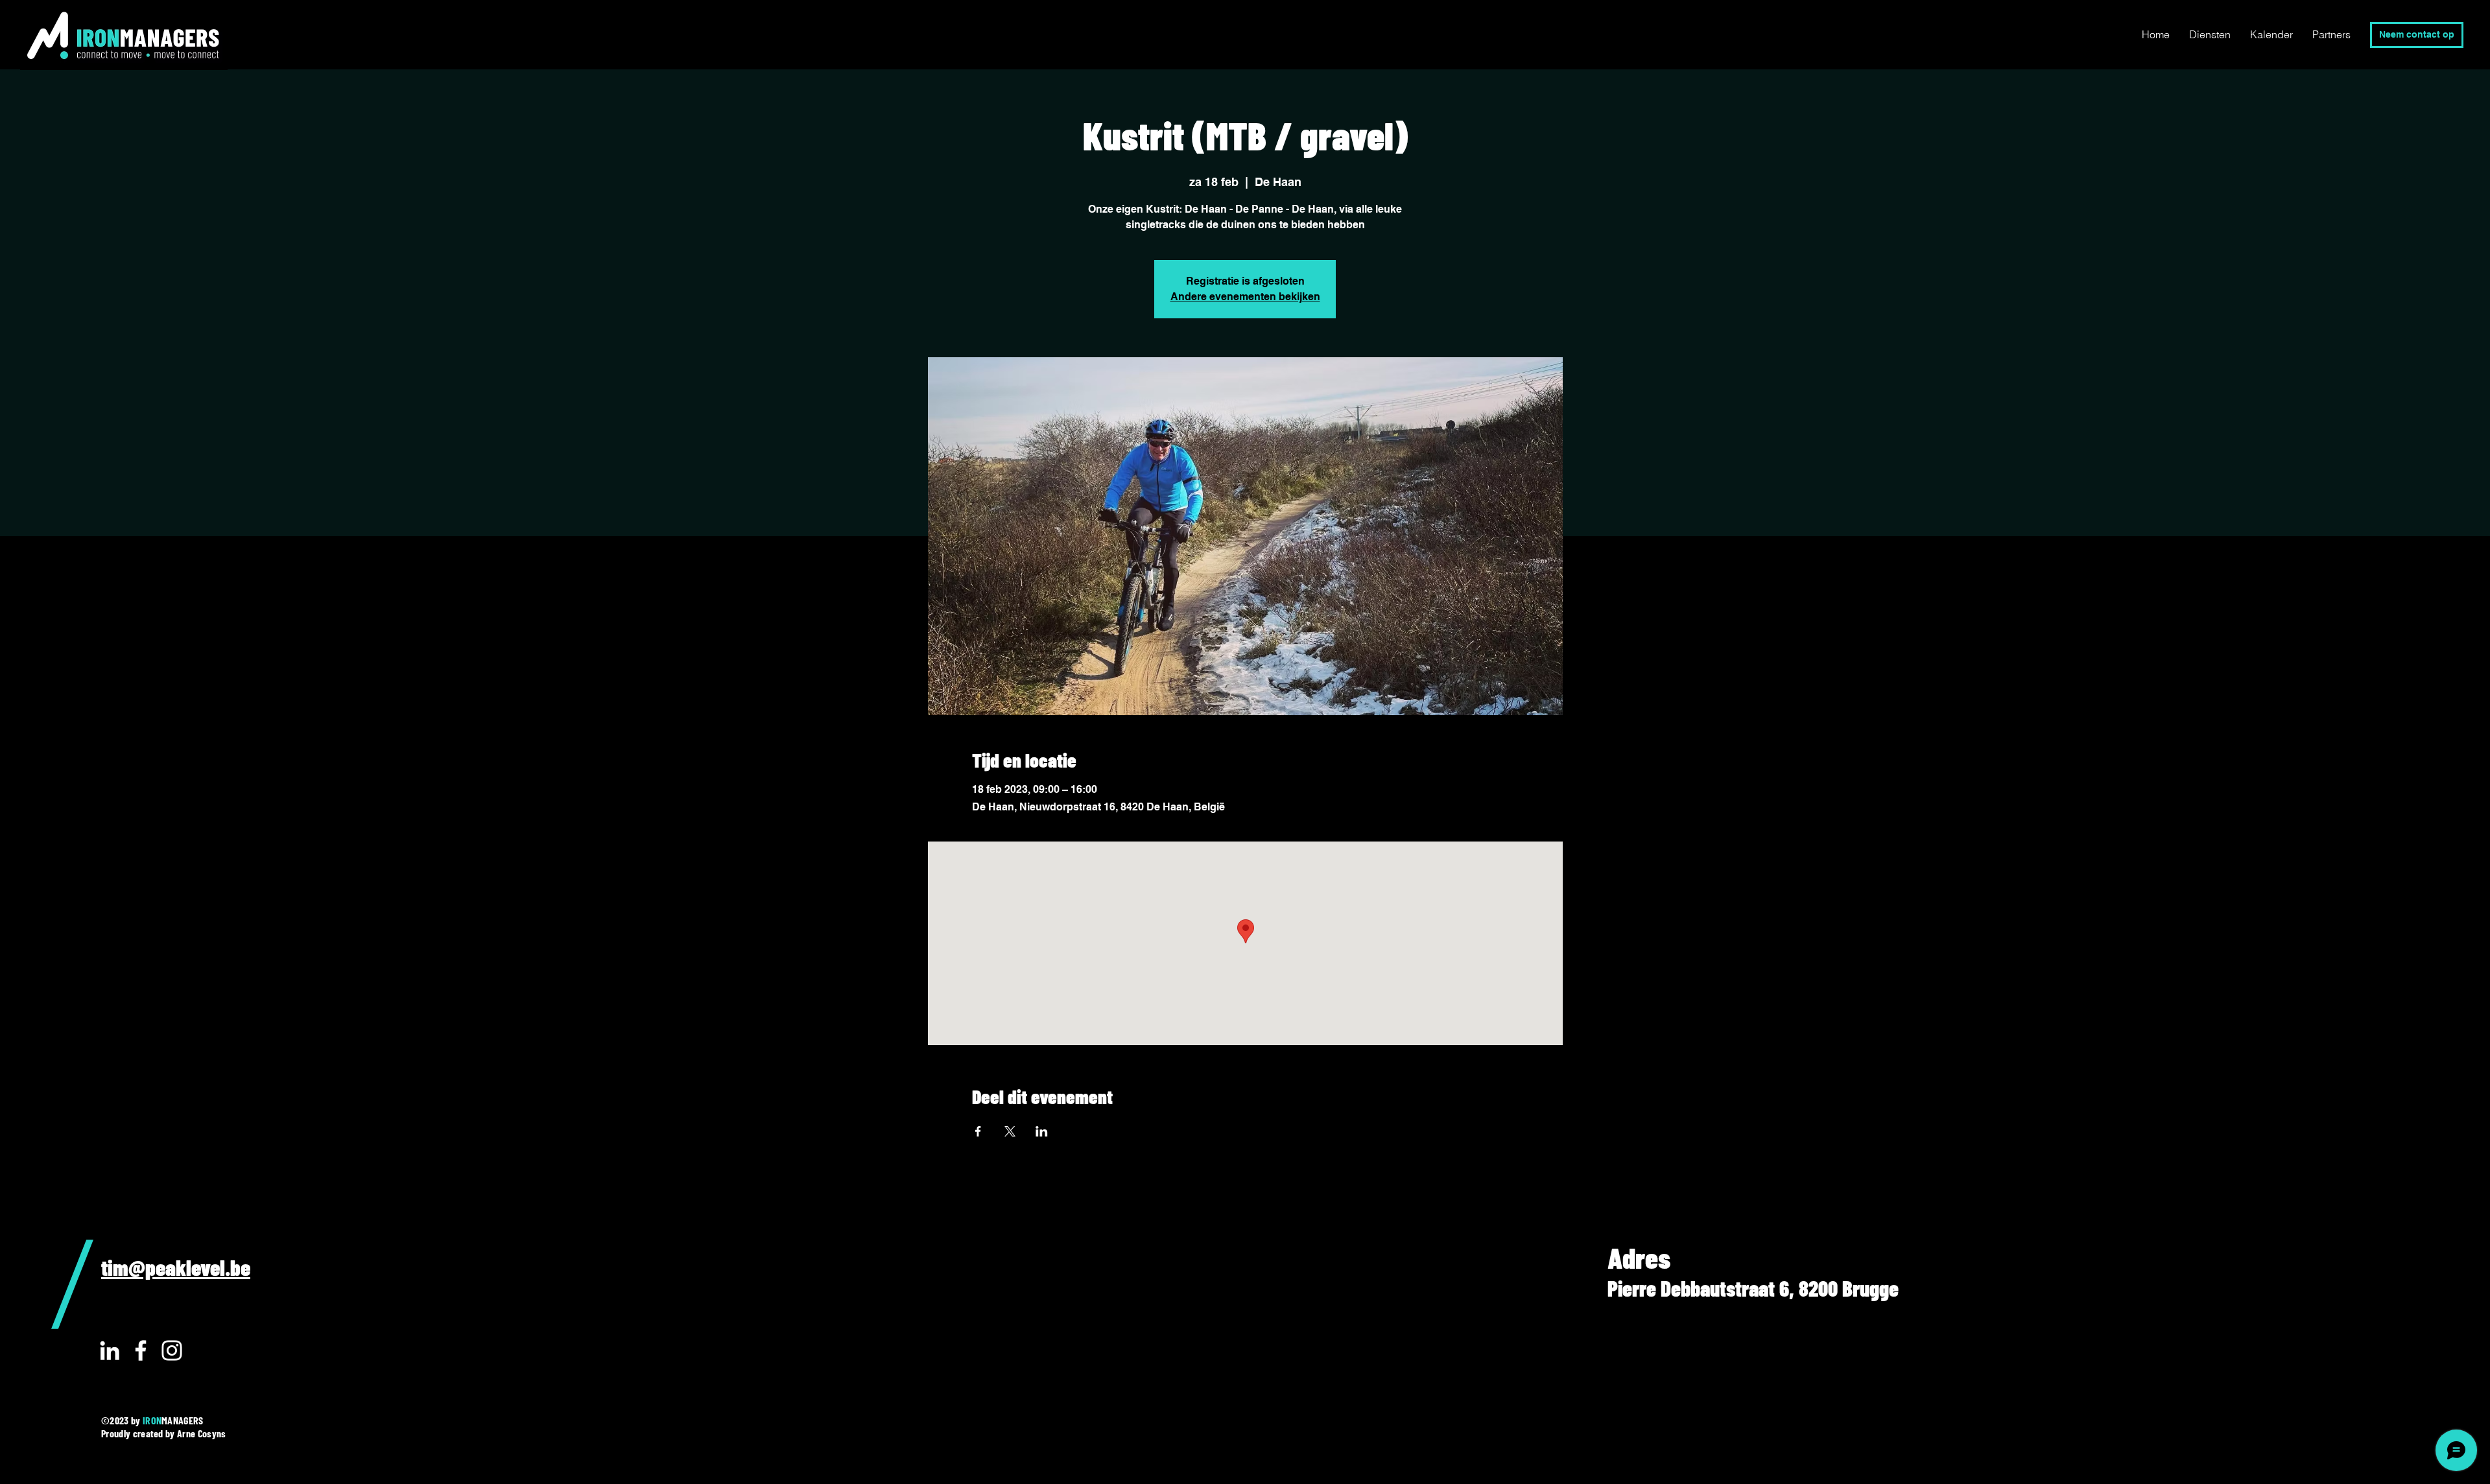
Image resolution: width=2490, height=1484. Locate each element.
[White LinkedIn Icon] (110, 1350)
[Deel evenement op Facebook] (978, 1131)
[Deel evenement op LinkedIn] (1042, 1131)
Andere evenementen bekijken (1245, 297)
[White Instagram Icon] (172, 1350)
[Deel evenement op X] (1010, 1131)
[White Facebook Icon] (141, 1350)
